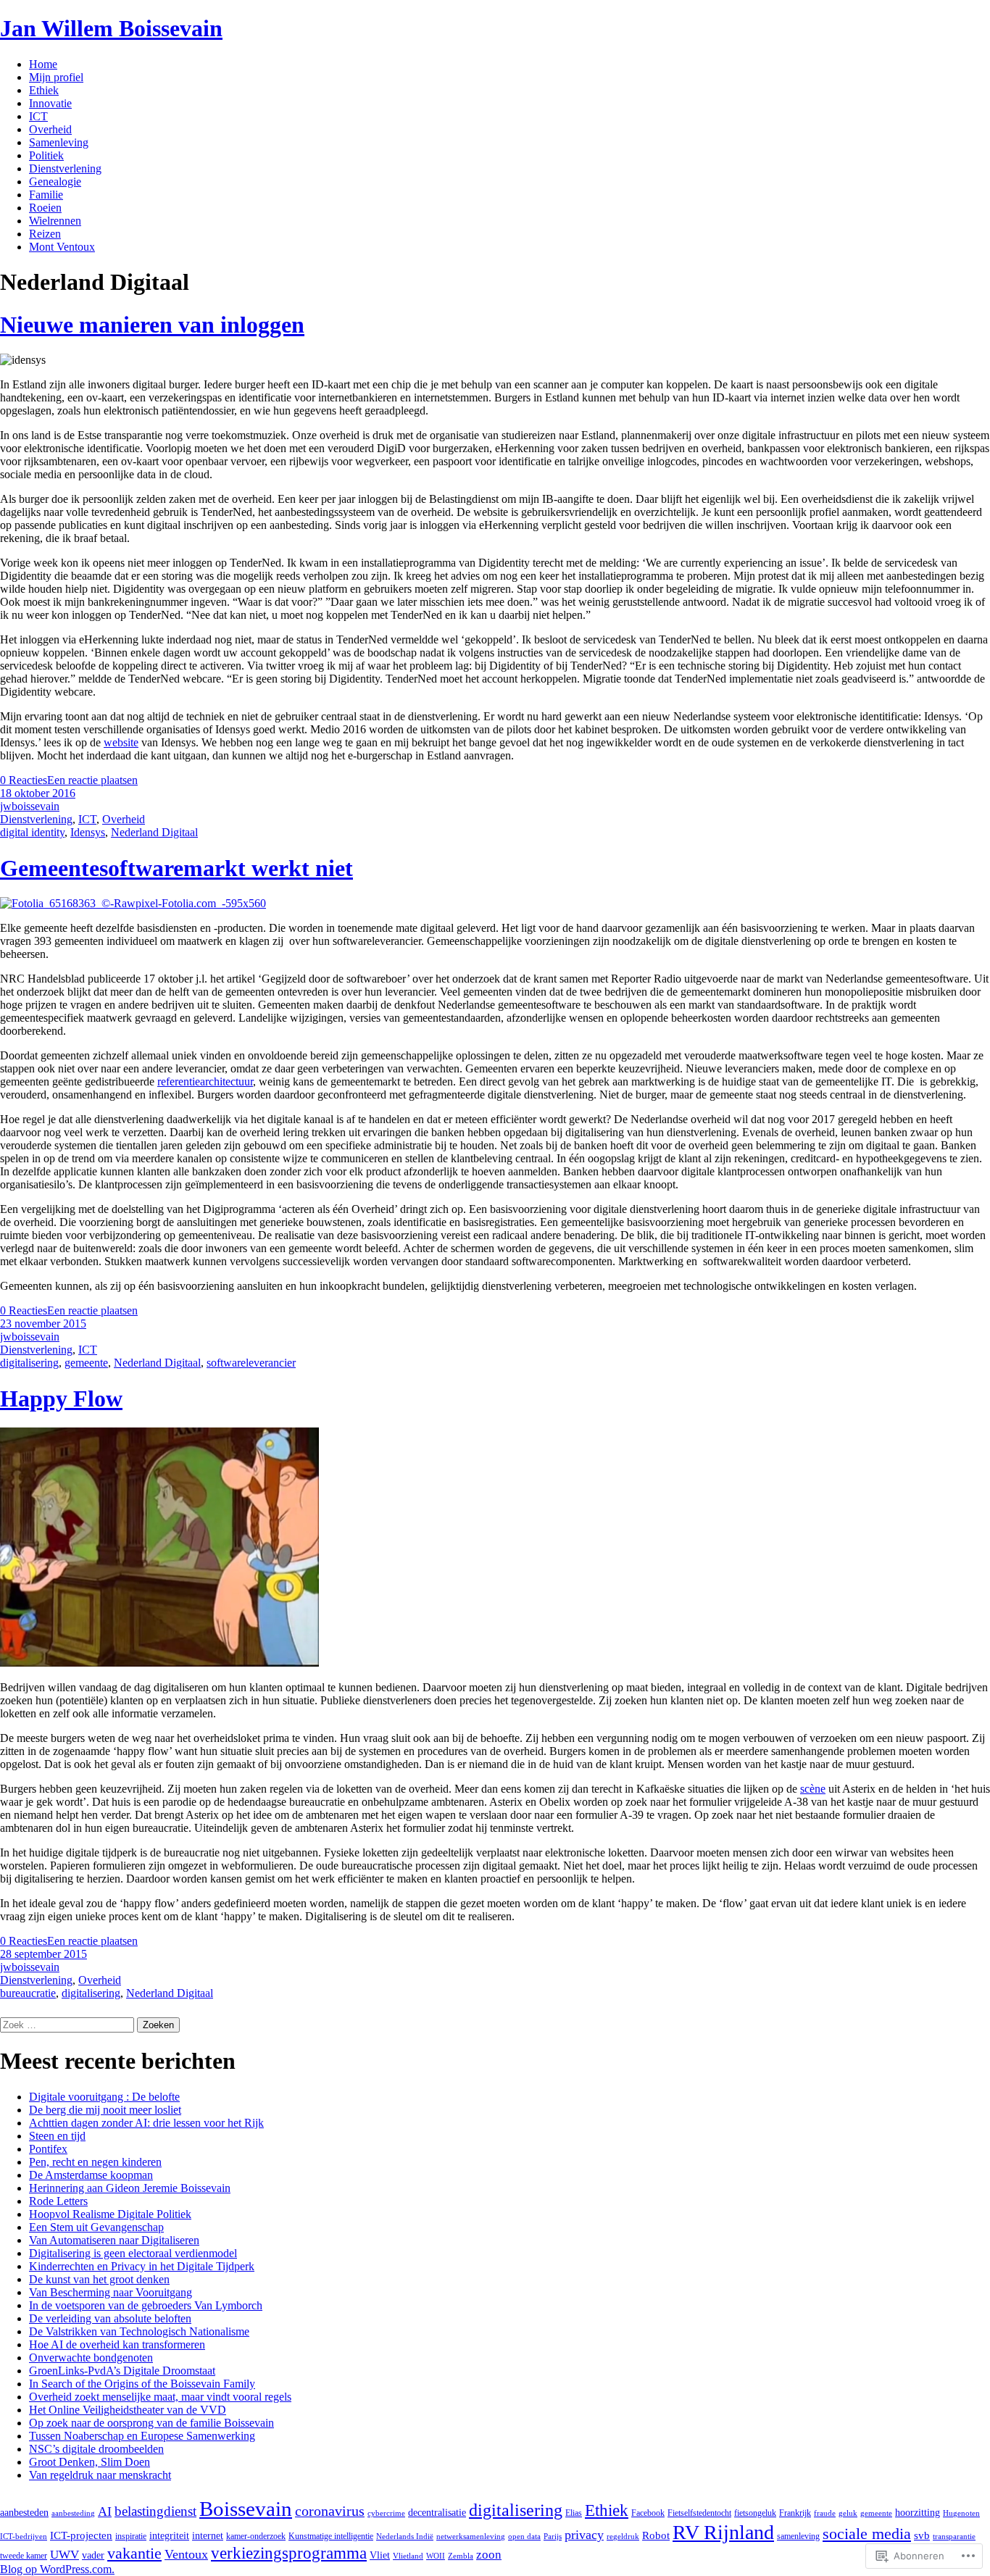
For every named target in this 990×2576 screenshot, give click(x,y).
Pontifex (48, 2149)
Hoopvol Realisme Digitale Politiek (110, 2214)
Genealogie (55, 182)
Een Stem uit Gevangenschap (96, 2227)
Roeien (45, 208)
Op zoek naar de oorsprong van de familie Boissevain (151, 2423)
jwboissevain (30, 806)
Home (43, 64)
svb (922, 2535)
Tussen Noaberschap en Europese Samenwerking (142, 2436)
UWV (65, 2555)
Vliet (380, 2555)
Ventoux (186, 2554)
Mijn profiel (56, 77)
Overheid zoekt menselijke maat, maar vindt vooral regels (160, 2397)
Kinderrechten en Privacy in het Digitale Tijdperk (142, 2266)
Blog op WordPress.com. (57, 2569)
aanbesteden (24, 2513)
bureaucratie (28, 1993)
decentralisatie (437, 2513)
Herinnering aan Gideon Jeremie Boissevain (130, 2188)
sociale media (867, 2534)
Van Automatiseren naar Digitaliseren (114, 2240)
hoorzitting (918, 2513)
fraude (825, 2513)
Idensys (88, 832)
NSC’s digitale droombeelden (96, 2449)
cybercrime (386, 2513)
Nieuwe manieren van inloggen (152, 325)
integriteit (169, 2536)
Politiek (46, 155)
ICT (38, 116)
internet (208, 2536)
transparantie (954, 2537)
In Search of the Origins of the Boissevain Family (142, 2384)
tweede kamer (24, 2556)
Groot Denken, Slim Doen (90, 2462)
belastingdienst (155, 2511)
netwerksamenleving (471, 2537)
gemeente (86, 1363)
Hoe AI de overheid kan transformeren (117, 2344)
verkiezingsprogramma (289, 2553)
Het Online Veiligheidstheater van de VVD (128, 2410)
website (121, 742)
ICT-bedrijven (24, 2537)
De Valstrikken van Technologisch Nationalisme (139, 2331)
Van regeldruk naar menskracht (100, 2475)
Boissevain (246, 2509)
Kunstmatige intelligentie (331, 2536)
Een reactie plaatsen (92, 780)
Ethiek (44, 90)
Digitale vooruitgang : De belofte (104, 2097)
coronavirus (330, 2511)
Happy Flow (61, 1399)
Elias (574, 2513)
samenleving (798, 2536)
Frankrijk (795, 2513)
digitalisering (29, 1363)
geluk (848, 2513)
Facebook (648, 2513)
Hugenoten (961, 2513)
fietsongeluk (755, 2513)
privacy (584, 2535)
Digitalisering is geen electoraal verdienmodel (133, 2253)
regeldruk (623, 2537)
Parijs (553, 2537)
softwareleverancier (251, 1363)
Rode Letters (58, 2201)
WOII (436, 2556)
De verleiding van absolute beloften (110, 2318)
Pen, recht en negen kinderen (95, 2162)
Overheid (50, 129)
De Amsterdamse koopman (91, 2175)
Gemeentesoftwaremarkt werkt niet (176, 868)
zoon (489, 2555)
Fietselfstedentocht (699, 2513)
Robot (656, 2535)
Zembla (461, 2556)
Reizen (45, 234)
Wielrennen (55, 221)
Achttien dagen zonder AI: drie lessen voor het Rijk (146, 2123)
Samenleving (59, 142)
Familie (46, 195)
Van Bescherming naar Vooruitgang (111, 2292)
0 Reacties (24, 780)
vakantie (134, 2553)
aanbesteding (73, 2513)
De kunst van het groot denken (99, 2279)
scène (813, 1789)
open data (524, 2537)
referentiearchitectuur (205, 1081)
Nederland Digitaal (154, 832)
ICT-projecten (81, 2535)
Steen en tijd (57, 2136)
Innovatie (50, 103)
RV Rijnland (723, 2532)
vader (93, 2555)
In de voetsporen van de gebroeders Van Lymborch (146, 2305)
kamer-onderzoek (256, 2536)
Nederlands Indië (405, 2537)
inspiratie (131, 2536)
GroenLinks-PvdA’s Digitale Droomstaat (122, 2371)
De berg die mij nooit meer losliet (105, 2110)
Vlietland (408, 2556)
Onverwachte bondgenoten (91, 2358)
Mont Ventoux (62, 247)
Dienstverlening (65, 168)
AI (105, 2512)
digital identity (32, 832)
